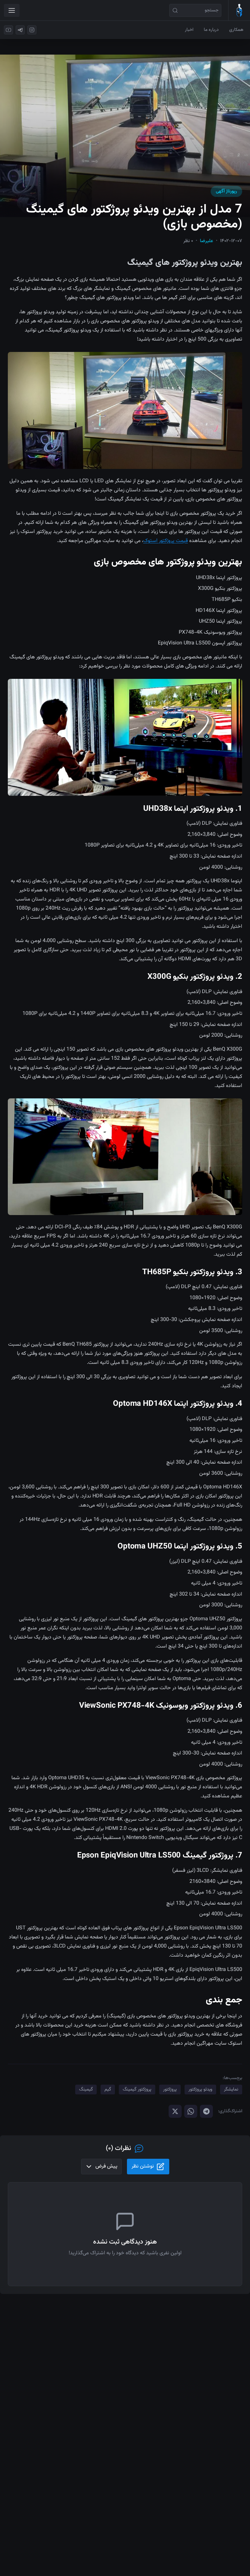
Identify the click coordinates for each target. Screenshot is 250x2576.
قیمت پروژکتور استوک (166, 541)
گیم (108, 2090)
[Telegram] (206, 2111)
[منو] (12, 10)
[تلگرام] (20, 30)
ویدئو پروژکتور (200, 2090)
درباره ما (211, 30)
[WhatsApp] (191, 2111)
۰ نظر (188, 241)
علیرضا (207, 241)
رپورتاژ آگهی (226, 191)
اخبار (189, 30)
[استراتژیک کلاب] (239, 10)
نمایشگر (231, 2090)
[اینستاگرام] (32, 30)
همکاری (236, 30)
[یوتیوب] (8, 30)
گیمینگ (86, 2090)
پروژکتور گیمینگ (137, 2090)
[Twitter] (175, 2111)
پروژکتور (170, 2090)
